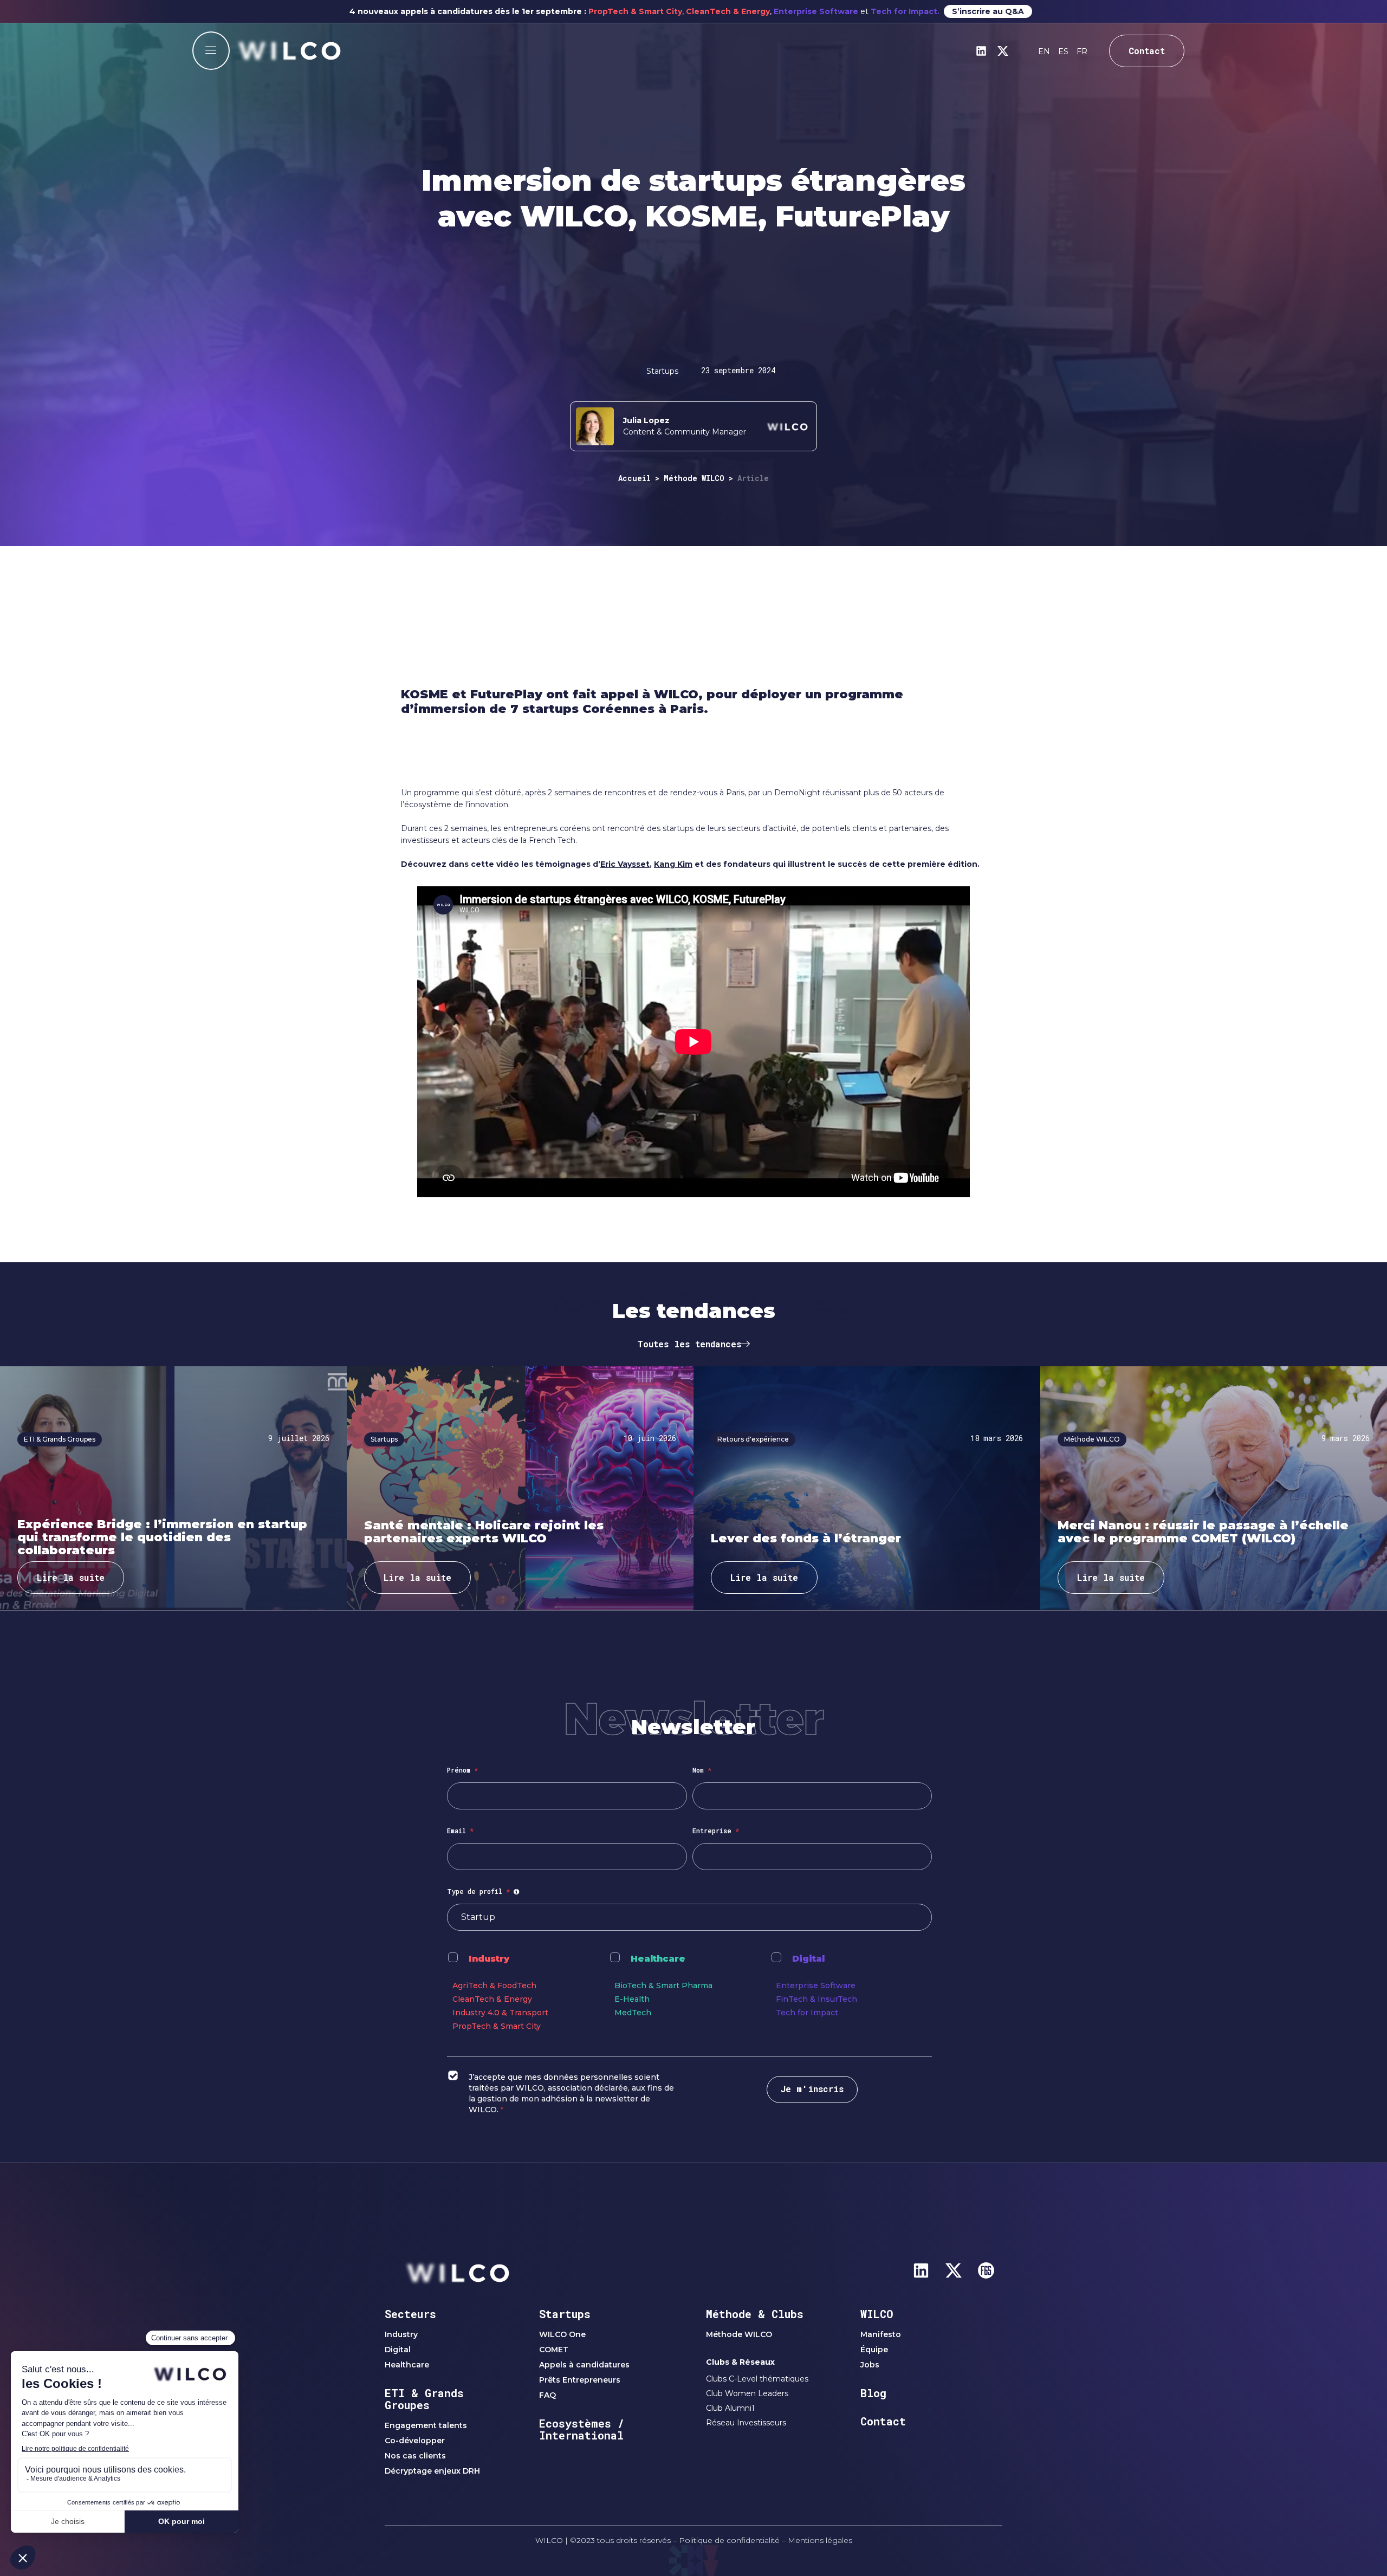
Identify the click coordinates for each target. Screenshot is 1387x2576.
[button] (211, 51)
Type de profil (485, 1891)
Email (460, 1831)
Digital (808, 1959)
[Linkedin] (981, 51)
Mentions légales (820, 2540)
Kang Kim (673, 864)
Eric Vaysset (625, 864)
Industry (489, 1959)
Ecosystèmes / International (582, 2429)
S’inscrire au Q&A (988, 11)
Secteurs (410, 2314)
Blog (873, 2393)
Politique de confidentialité (729, 2540)
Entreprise (716, 1831)
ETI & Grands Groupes (424, 2399)
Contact (883, 2421)
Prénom (462, 1770)
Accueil (634, 478)
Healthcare (658, 1959)
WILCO (877, 2314)
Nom (702, 1770)
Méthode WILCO (694, 478)
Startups (565, 2314)
